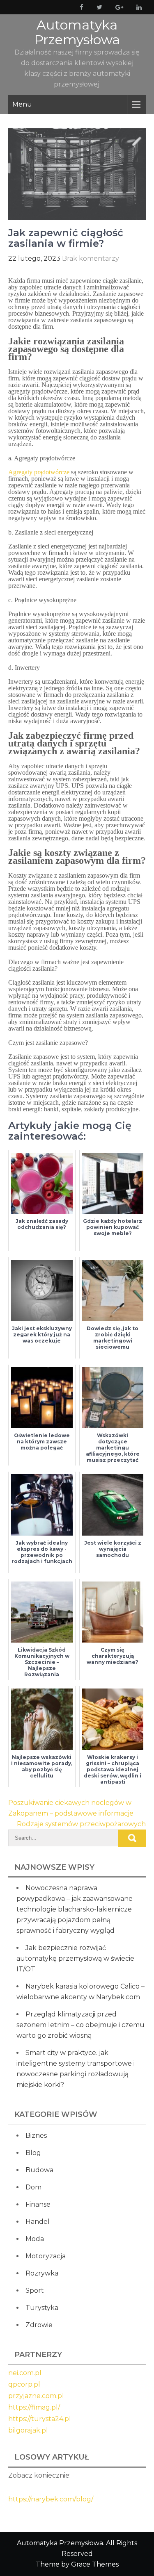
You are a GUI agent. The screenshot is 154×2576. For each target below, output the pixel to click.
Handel (38, 2222)
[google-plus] (118, 7)
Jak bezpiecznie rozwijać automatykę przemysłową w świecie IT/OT (75, 1958)
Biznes (36, 2136)
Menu (22, 104)
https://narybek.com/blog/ (51, 2499)
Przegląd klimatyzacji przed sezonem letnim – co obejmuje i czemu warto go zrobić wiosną (80, 2025)
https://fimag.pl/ (34, 2407)
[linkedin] (137, 7)
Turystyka (42, 2308)
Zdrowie (39, 2325)
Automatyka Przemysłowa (77, 32)
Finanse (38, 2204)
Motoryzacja (46, 2256)
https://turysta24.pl (40, 2419)
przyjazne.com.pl (36, 2396)
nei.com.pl (25, 2373)
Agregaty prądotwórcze (39, 472)
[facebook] (80, 7)
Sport (35, 2290)
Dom (33, 2187)
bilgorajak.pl (28, 2430)
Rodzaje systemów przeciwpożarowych (81, 1824)
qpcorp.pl (24, 2384)
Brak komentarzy (91, 258)
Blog (33, 2153)
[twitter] (98, 7)
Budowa (39, 2170)
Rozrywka (42, 2273)
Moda (35, 2239)
